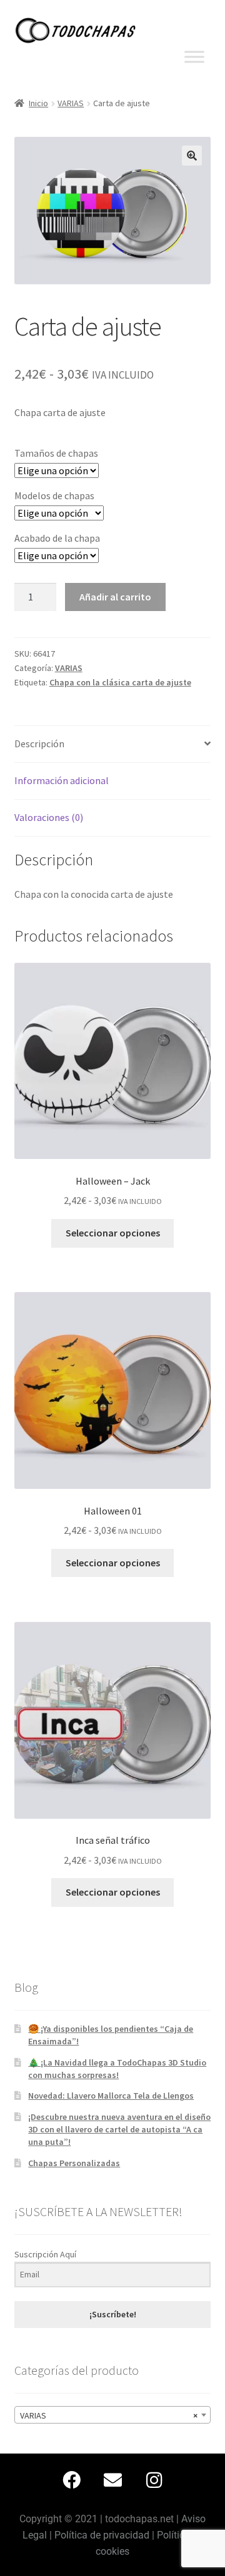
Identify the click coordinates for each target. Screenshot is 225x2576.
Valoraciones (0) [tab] (49, 817)
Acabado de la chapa (57, 538)
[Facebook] (71, 2480)
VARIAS (71, 103)
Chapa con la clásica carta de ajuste (120, 682)
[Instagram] (154, 2480)
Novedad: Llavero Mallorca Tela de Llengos (111, 2096)
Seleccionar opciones (113, 1233)
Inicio (38, 103)
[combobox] (113, 2415)
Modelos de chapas (54, 495)
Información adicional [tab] (62, 780)
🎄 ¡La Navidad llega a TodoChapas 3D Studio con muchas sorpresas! (117, 2069)
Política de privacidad (102, 2535)
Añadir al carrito (115, 597)
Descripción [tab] (39, 743)
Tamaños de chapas (56, 453)
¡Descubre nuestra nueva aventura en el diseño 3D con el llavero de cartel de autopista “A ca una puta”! (119, 2129)
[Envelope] (112, 2480)
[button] (192, 156)
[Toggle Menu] (194, 57)
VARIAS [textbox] (109, 2415)
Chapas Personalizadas (74, 2163)
